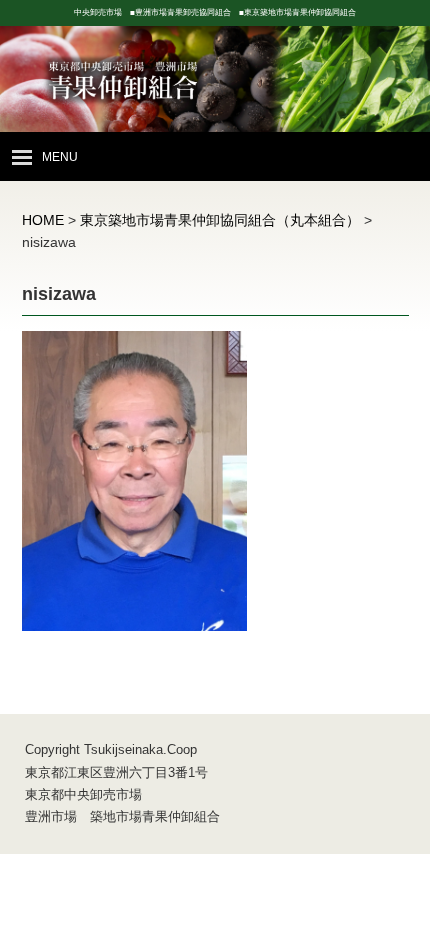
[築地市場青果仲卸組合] (215, 103)
